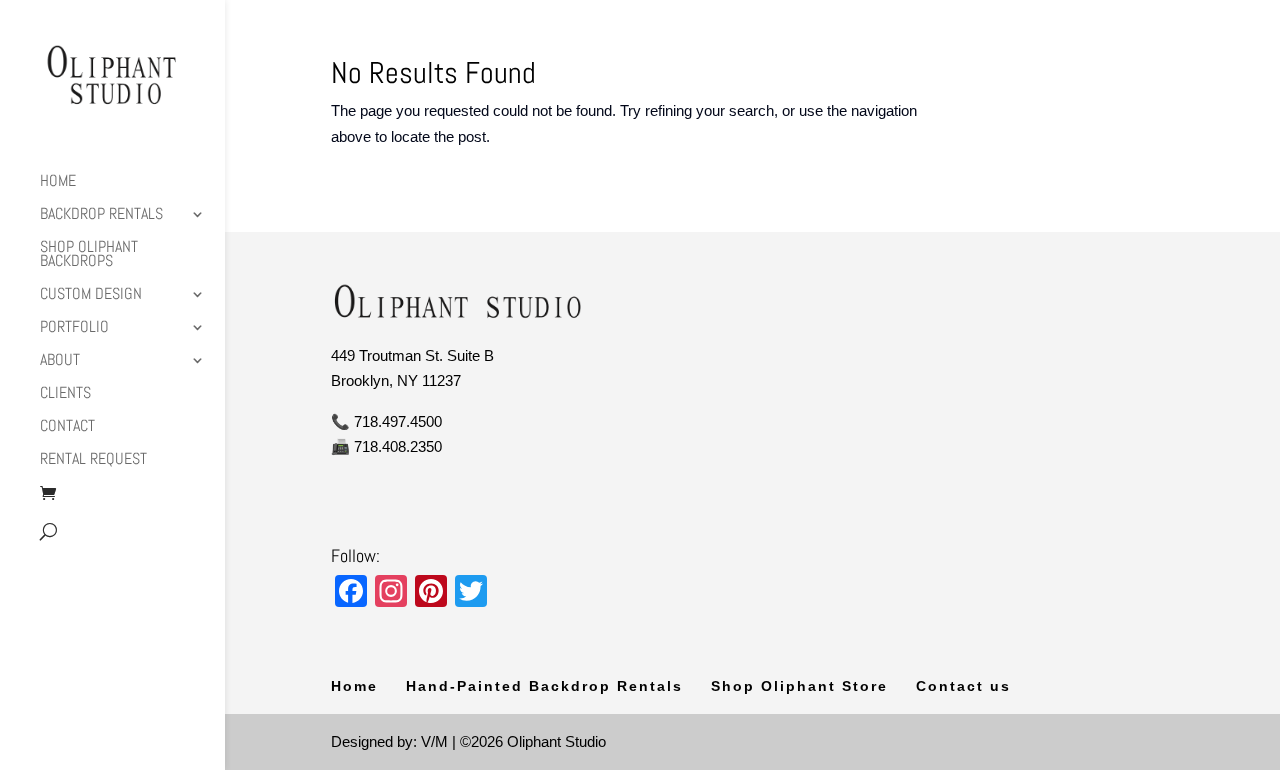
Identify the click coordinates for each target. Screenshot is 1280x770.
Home (58, 182)
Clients (65, 394)
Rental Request (93, 460)
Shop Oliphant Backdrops (89, 255)
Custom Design (91, 295)
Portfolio (74, 328)
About (60, 361)
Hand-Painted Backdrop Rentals (544, 686)
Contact (67, 427)
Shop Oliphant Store (799, 686)
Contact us (963, 686)
